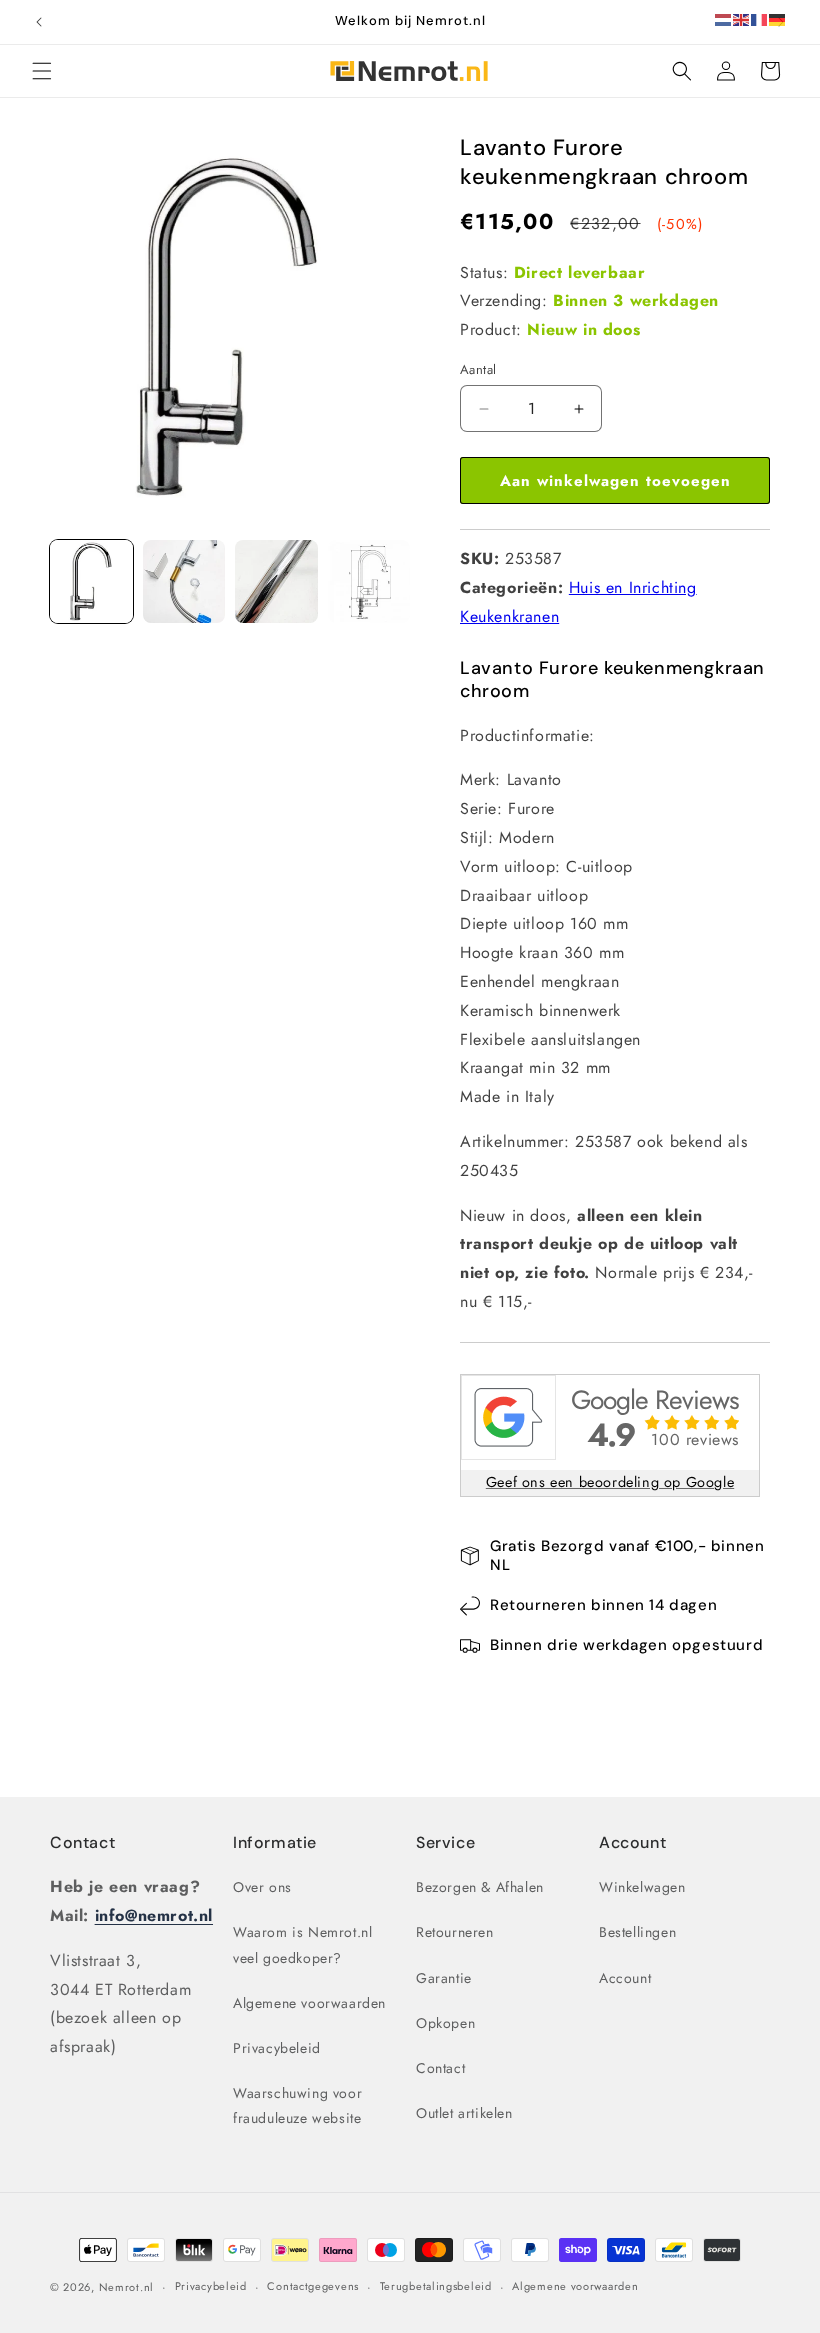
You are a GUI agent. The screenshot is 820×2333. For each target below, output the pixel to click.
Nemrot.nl (126, 2287)
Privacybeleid (277, 2048)
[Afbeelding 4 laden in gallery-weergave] (369, 581)
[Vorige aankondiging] (39, 22)
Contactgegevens (313, 2286)
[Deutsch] (778, 18)
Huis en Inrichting (633, 587)
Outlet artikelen (464, 2113)
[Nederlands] (724, 18)
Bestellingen (637, 1932)
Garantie (444, 1978)
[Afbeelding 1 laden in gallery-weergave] (91, 581)
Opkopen (445, 2023)
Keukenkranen (509, 616)
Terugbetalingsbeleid (436, 2286)
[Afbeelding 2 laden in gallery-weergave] (184, 581)
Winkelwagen (642, 1887)
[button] (42, 71)
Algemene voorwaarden (309, 2003)
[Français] (760, 18)
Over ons (262, 1887)
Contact (82, 1842)
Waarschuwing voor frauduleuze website (297, 2105)
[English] (742, 18)
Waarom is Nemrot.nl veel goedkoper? (302, 1944)
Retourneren (455, 1932)
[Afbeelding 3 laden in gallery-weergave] (276, 581)
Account (625, 1978)
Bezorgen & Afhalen (480, 1887)
